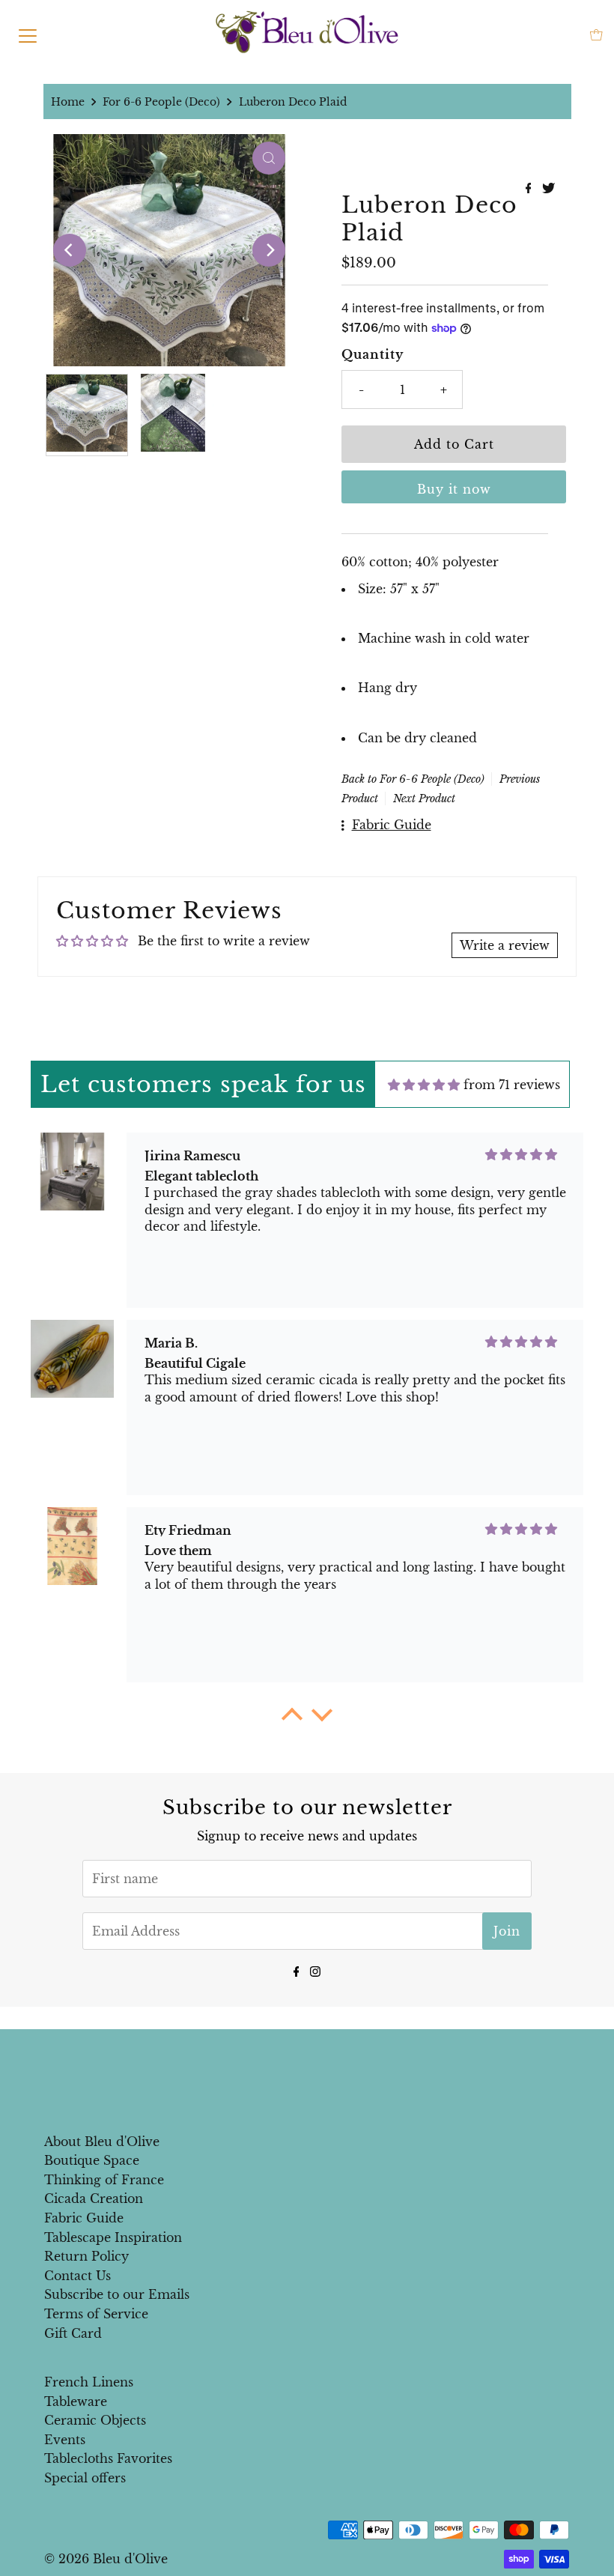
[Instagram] (315, 1970)
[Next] (269, 250)
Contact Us (77, 2276)
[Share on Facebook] (531, 189)
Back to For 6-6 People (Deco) (413, 779)
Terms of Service (96, 2314)
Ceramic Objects (95, 2420)
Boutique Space (92, 2160)
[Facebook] (297, 1970)
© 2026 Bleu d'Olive (106, 2559)
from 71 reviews (512, 1085)
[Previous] (70, 250)
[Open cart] (596, 35)
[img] (424, 1085)
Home (68, 102)
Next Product (424, 798)
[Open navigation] (28, 34)
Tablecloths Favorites (108, 2458)
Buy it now (454, 489)
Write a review (505, 945)
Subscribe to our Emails (117, 2294)
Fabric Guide (84, 2218)
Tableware (76, 2401)
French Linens (89, 2382)
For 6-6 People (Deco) (161, 102)
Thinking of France (104, 2180)
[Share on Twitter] (548, 189)
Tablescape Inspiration (113, 2237)
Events (65, 2440)
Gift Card (73, 2333)
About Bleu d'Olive (102, 2142)
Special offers (85, 2478)
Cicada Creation (94, 2198)
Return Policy (86, 2256)
